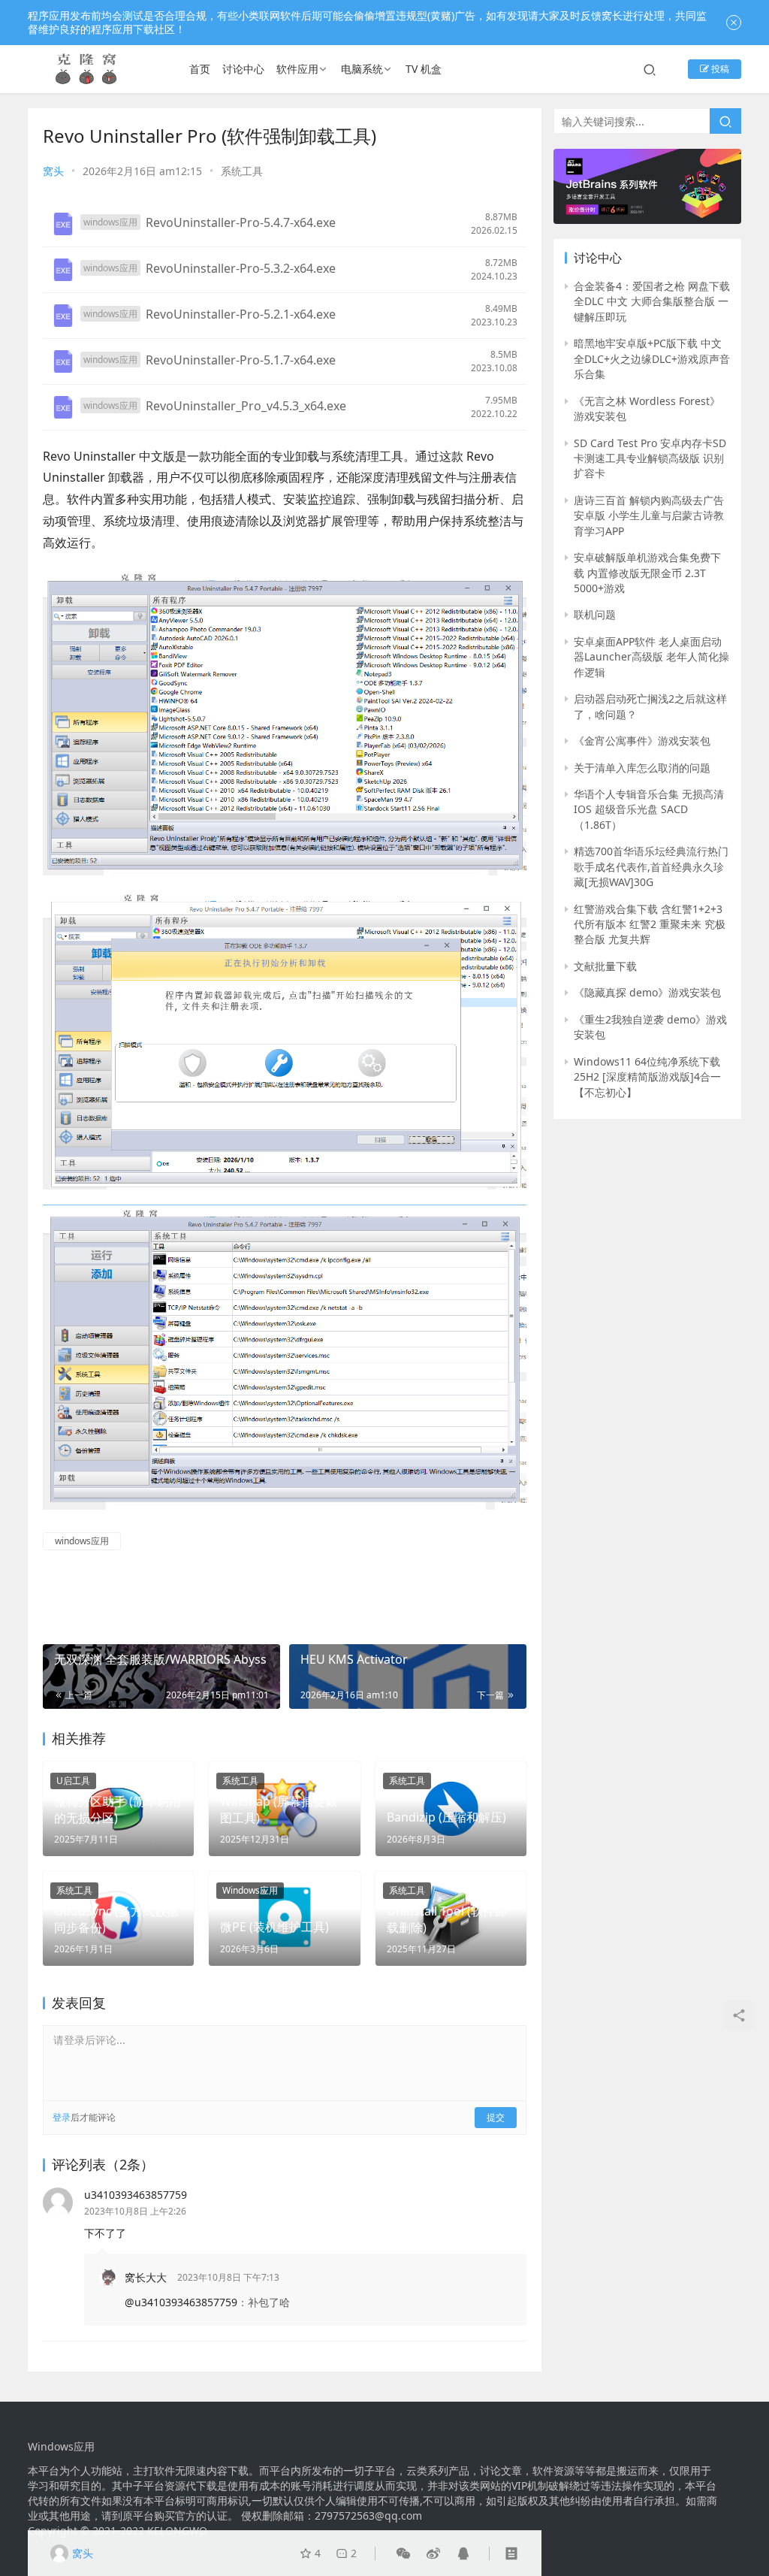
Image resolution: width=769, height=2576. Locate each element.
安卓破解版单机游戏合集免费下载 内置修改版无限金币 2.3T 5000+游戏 (647, 573)
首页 (200, 69)
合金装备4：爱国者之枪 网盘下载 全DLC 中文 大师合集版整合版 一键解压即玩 (652, 301)
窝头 (53, 171)
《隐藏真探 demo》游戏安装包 (647, 992)
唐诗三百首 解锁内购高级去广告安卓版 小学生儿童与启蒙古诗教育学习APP (649, 516)
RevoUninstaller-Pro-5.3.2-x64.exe (241, 268)
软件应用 (297, 69)
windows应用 (82, 1541)
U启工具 (73, 1781)
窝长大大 (146, 2277)
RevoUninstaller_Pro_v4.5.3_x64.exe (246, 406)
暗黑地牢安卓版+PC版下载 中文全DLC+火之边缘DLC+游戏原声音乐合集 (652, 358)
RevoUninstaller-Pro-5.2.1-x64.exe (241, 314)
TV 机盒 (424, 69)
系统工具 (242, 171)
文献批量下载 (605, 966)
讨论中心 (243, 69)
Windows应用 (250, 1890)
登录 (62, 2117)
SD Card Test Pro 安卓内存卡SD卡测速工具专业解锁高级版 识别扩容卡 (650, 458)
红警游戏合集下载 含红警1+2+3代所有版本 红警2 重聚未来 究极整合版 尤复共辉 (650, 924)
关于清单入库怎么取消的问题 (642, 768)
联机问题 (595, 614)
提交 (496, 2117)
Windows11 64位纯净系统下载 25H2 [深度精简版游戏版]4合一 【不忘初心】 (647, 1077)
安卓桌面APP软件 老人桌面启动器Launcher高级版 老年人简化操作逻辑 (651, 657)
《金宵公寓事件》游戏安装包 (642, 741)
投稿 (719, 69)
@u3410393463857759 (181, 2302)
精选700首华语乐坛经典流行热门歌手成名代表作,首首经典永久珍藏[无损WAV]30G (651, 866)
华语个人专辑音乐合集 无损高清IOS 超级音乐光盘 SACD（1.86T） (649, 809)
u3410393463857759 (136, 2195)
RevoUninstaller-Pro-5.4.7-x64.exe (241, 222)
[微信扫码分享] (403, 2553)
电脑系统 (362, 69)
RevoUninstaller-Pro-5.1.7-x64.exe (241, 360)
